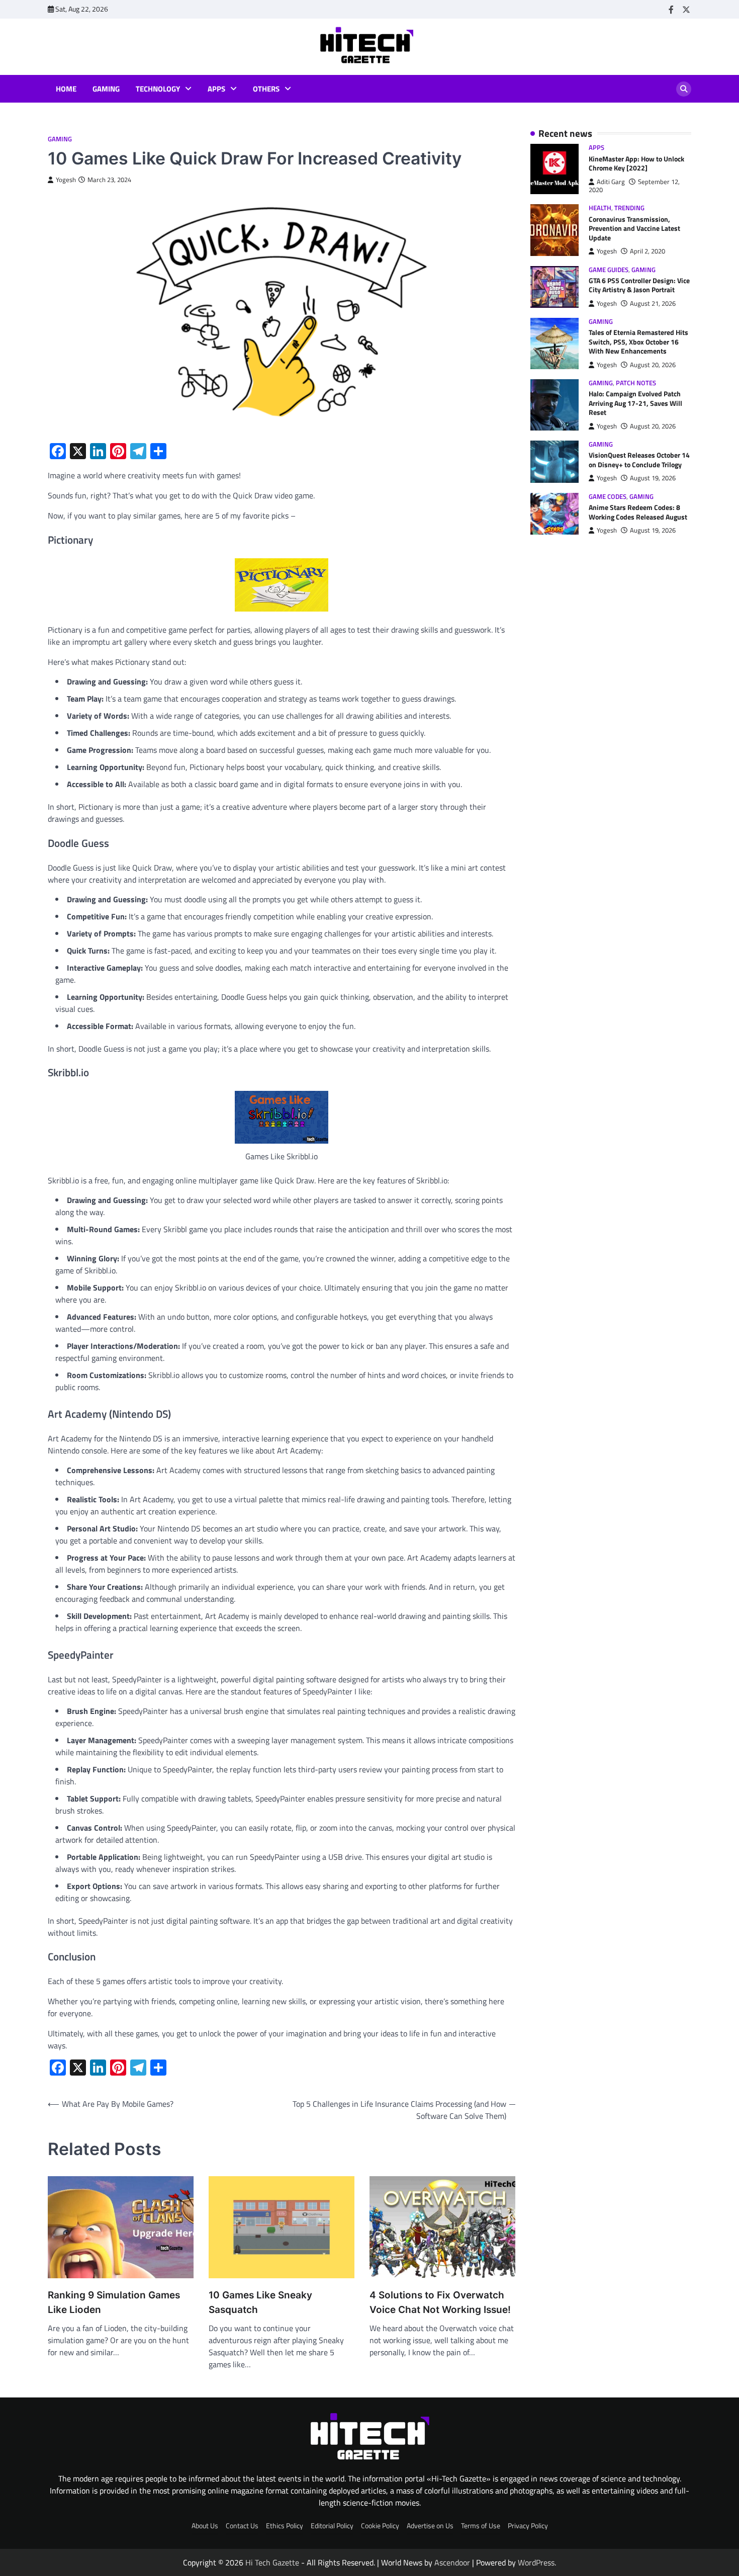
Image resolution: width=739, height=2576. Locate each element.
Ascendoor (452, 2562)
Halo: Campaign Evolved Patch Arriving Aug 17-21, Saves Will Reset (635, 404)
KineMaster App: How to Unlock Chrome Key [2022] (636, 164)
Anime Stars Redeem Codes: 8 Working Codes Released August (638, 513)
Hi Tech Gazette (272, 2562)
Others (266, 89)
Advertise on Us (430, 2526)
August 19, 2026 (653, 479)
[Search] (684, 89)
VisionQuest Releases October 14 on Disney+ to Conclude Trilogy (639, 460)
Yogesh (66, 180)
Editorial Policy (332, 2526)
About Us (205, 2526)
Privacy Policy (528, 2526)
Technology (158, 89)
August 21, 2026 (653, 304)
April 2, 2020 (648, 252)
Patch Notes (636, 383)
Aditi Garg (611, 182)
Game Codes (608, 497)
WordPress (536, 2562)
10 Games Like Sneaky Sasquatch (260, 2302)
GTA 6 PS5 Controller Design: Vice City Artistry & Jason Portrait (639, 285)
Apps (216, 89)
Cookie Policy (380, 2526)
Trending (629, 208)
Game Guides (609, 270)
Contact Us (242, 2526)
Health (600, 208)
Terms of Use (481, 2526)
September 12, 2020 (634, 186)
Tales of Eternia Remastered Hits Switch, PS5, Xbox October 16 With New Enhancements (638, 342)
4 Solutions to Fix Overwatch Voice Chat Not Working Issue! (440, 2302)
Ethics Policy (285, 2526)
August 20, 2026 (653, 365)
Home (66, 89)
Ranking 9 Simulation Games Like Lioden (114, 2302)
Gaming (106, 89)
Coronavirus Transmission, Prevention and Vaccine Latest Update (634, 229)
